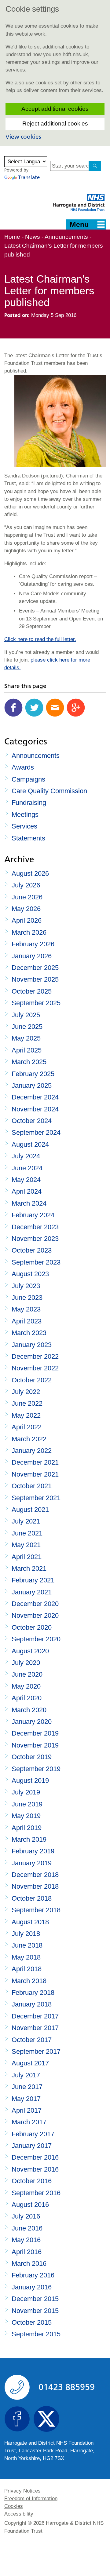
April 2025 (27, 1050)
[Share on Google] (76, 708)
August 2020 (30, 1651)
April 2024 (27, 1191)
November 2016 (35, 2169)
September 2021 (36, 1498)
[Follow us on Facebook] (17, 2419)
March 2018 (29, 1981)
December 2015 (35, 2299)
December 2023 (35, 1227)
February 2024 (33, 1215)
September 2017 (36, 2051)
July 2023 (26, 1286)
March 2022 (29, 1439)
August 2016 (30, 2205)
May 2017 (26, 2099)
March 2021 (29, 1568)
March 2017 (29, 2122)
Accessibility (19, 2514)
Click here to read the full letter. (40, 639)
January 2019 (32, 1863)
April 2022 (27, 1427)
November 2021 (35, 1474)
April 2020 (27, 1698)
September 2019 (36, 1769)
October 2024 (32, 1121)
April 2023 (27, 1321)
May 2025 (26, 1038)
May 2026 (26, 909)
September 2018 (36, 1910)
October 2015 (32, 2322)
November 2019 (35, 1745)
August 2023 (30, 1274)
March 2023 (29, 1333)
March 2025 (29, 1062)
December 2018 (35, 1875)
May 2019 (26, 1816)
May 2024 (26, 1180)
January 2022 (32, 1451)
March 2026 (29, 932)
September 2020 (36, 1639)
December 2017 (35, 2016)
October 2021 (32, 1486)
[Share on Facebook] (13, 708)
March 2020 (29, 1710)
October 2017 (32, 2040)
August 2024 (30, 1144)
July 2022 (26, 1392)
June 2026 (27, 897)
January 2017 (32, 2146)
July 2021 (26, 1521)
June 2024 (27, 1168)
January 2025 (32, 1085)
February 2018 (33, 1993)
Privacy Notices (22, 2491)
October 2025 (32, 991)
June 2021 (27, 1533)
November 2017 (35, 2028)
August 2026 (30, 873)
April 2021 (27, 1557)
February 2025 (33, 1074)
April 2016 (27, 2252)
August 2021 (30, 1510)
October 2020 (32, 1627)
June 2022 (27, 1403)
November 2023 (35, 1239)
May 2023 (26, 1309)
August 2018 (30, 1922)
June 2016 (27, 2228)
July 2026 (26, 885)
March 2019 (29, 1839)
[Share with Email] (55, 708)
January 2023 (32, 1345)
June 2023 (27, 1298)
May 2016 (26, 2240)
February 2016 (33, 2275)
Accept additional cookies (55, 109)
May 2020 (26, 1686)
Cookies (14, 2506)
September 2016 (36, 2193)
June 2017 (27, 2087)
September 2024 (36, 1132)
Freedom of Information (31, 2499)
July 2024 (26, 1156)
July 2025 (26, 1015)
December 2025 (35, 968)
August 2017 (30, 2063)
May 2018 (26, 1957)
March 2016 (29, 2263)
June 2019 (27, 1804)
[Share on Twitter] (34, 708)
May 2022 (26, 1415)
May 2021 (26, 1545)
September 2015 (36, 2334)
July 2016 (26, 2216)
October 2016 (32, 2181)
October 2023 (32, 1250)
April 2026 (27, 920)
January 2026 (32, 956)
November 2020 (35, 1615)
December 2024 (35, 1097)
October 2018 (32, 1898)
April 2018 (27, 1969)
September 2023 (36, 1262)
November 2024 (35, 1109)
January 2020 (32, 1722)
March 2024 (29, 1203)
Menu (79, 224)
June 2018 (27, 1945)
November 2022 (35, 1368)
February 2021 (33, 1580)
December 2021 (35, 1462)
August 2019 (30, 1780)
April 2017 (27, 2110)
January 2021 (32, 1592)
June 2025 (27, 1027)
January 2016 (32, 2287)
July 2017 (26, 2075)
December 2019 (35, 1733)
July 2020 (26, 1663)
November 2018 (35, 1886)
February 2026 (33, 944)
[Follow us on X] (46, 2419)
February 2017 (33, 2134)
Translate (29, 177)
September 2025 (36, 1003)
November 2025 (35, 979)
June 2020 (27, 1674)
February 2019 (33, 1851)
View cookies (23, 137)
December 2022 (35, 1356)
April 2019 (27, 1828)
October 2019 (32, 1757)
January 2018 (32, 2004)
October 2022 (32, 1380)
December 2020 (35, 1604)
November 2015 (35, 2311)
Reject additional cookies (55, 124)
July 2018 (26, 1934)
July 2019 (26, 1792)
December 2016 (35, 2157)
